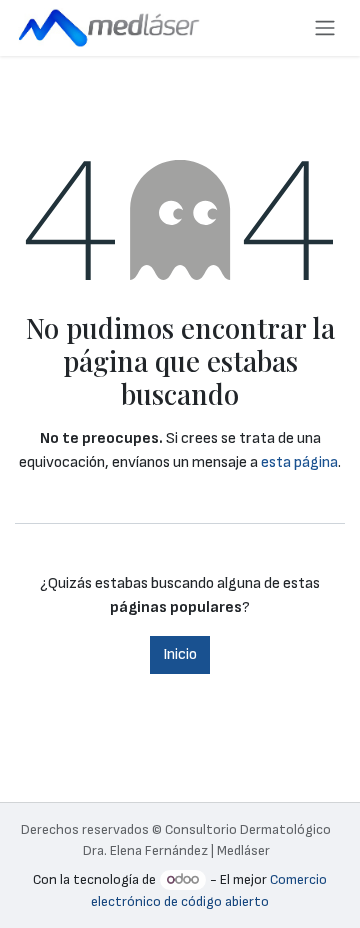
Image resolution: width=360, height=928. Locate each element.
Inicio (180, 654)
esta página (299, 462)
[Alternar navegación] (325, 28)
